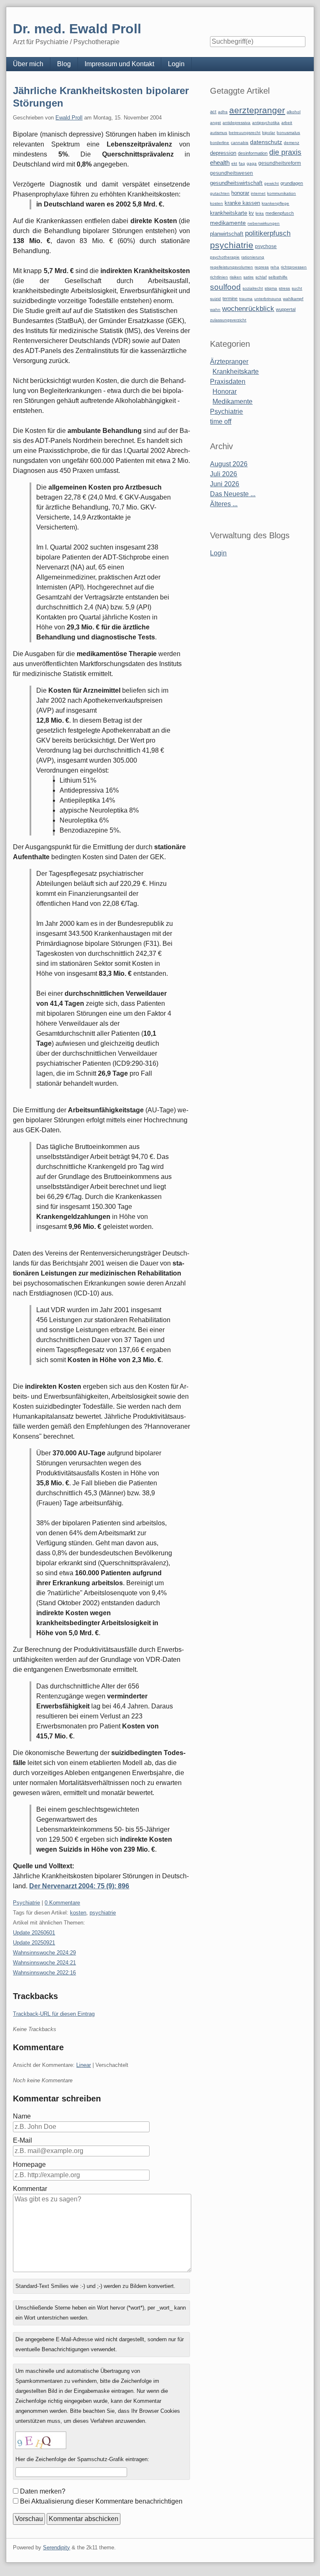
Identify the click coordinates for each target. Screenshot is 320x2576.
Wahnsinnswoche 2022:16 (44, 1973)
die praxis (285, 152)
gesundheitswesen (231, 173)
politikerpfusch (268, 233)
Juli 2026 (224, 474)
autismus (219, 133)
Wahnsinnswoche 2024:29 (44, 1953)
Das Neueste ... (233, 494)
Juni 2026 (225, 484)
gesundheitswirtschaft (236, 183)
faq (242, 163)
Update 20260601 (34, 1933)
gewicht (271, 183)
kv (251, 213)
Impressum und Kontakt (119, 64)
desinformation (253, 153)
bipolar (269, 133)
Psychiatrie (26, 1903)
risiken (236, 277)
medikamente (228, 223)
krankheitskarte (229, 213)
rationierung (253, 257)
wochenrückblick (248, 308)
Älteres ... (224, 504)
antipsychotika (266, 123)
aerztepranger (257, 110)
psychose (266, 246)
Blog (64, 64)
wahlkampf (293, 299)
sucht (297, 288)
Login (176, 64)
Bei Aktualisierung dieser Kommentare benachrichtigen (101, 2501)
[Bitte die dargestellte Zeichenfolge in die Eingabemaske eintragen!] (41, 2440)
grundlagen (292, 183)
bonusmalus (288, 133)
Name (22, 2116)
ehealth (220, 163)
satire (249, 277)
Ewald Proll (69, 118)
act (213, 112)
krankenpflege (275, 203)
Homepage (29, 2164)
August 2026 (229, 464)
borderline (220, 143)
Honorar (225, 392)
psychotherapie (225, 257)
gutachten (220, 193)
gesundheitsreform (280, 163)
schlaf (261, 277)
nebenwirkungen (264, 223)
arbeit (287, 123)
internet (258, 193)
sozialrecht (253, 288)
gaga (252, 163)
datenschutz (266, 142)
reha (275, 267)
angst (215, 123)
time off (221, 421)
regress (262, 267)
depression (223, 153)
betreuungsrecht (245, 133)
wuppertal (286, 309)
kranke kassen (242, 203)
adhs (223, 112)
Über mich (28, 64)
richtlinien (219, 277)
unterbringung (268, 299)
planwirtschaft (227, 234)
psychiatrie (103, 1913)
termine (230, 298)
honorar (240, 193)
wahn (215, 310)
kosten (78, 1913)
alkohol (294, 112)
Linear (84, 2065)
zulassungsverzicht (228, 320)
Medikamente (232, 402)
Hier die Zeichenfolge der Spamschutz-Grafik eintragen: (82, 2459)
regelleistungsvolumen (231, 267)
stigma (271, 288)
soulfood (225, 287)
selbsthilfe (278, 277)
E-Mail (22, 2140)
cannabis (240, 143)
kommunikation (281, 193)
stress (284, 288)
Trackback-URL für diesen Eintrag (54, 2014)
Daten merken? (43, 2491)
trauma (246, 299)
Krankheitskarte (236, 372)
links (260, 213)
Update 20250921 (34, 1943)
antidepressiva (236, 123)
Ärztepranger (229, 362)
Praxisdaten (228, 382)
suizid (215, 299)
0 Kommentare (62, 1903)
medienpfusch (280, 213)
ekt (234, 163)
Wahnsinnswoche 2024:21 (44, 1963)
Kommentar (30, 2189)
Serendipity (56, 2547)
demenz (291, 143)
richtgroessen (294, 267)
